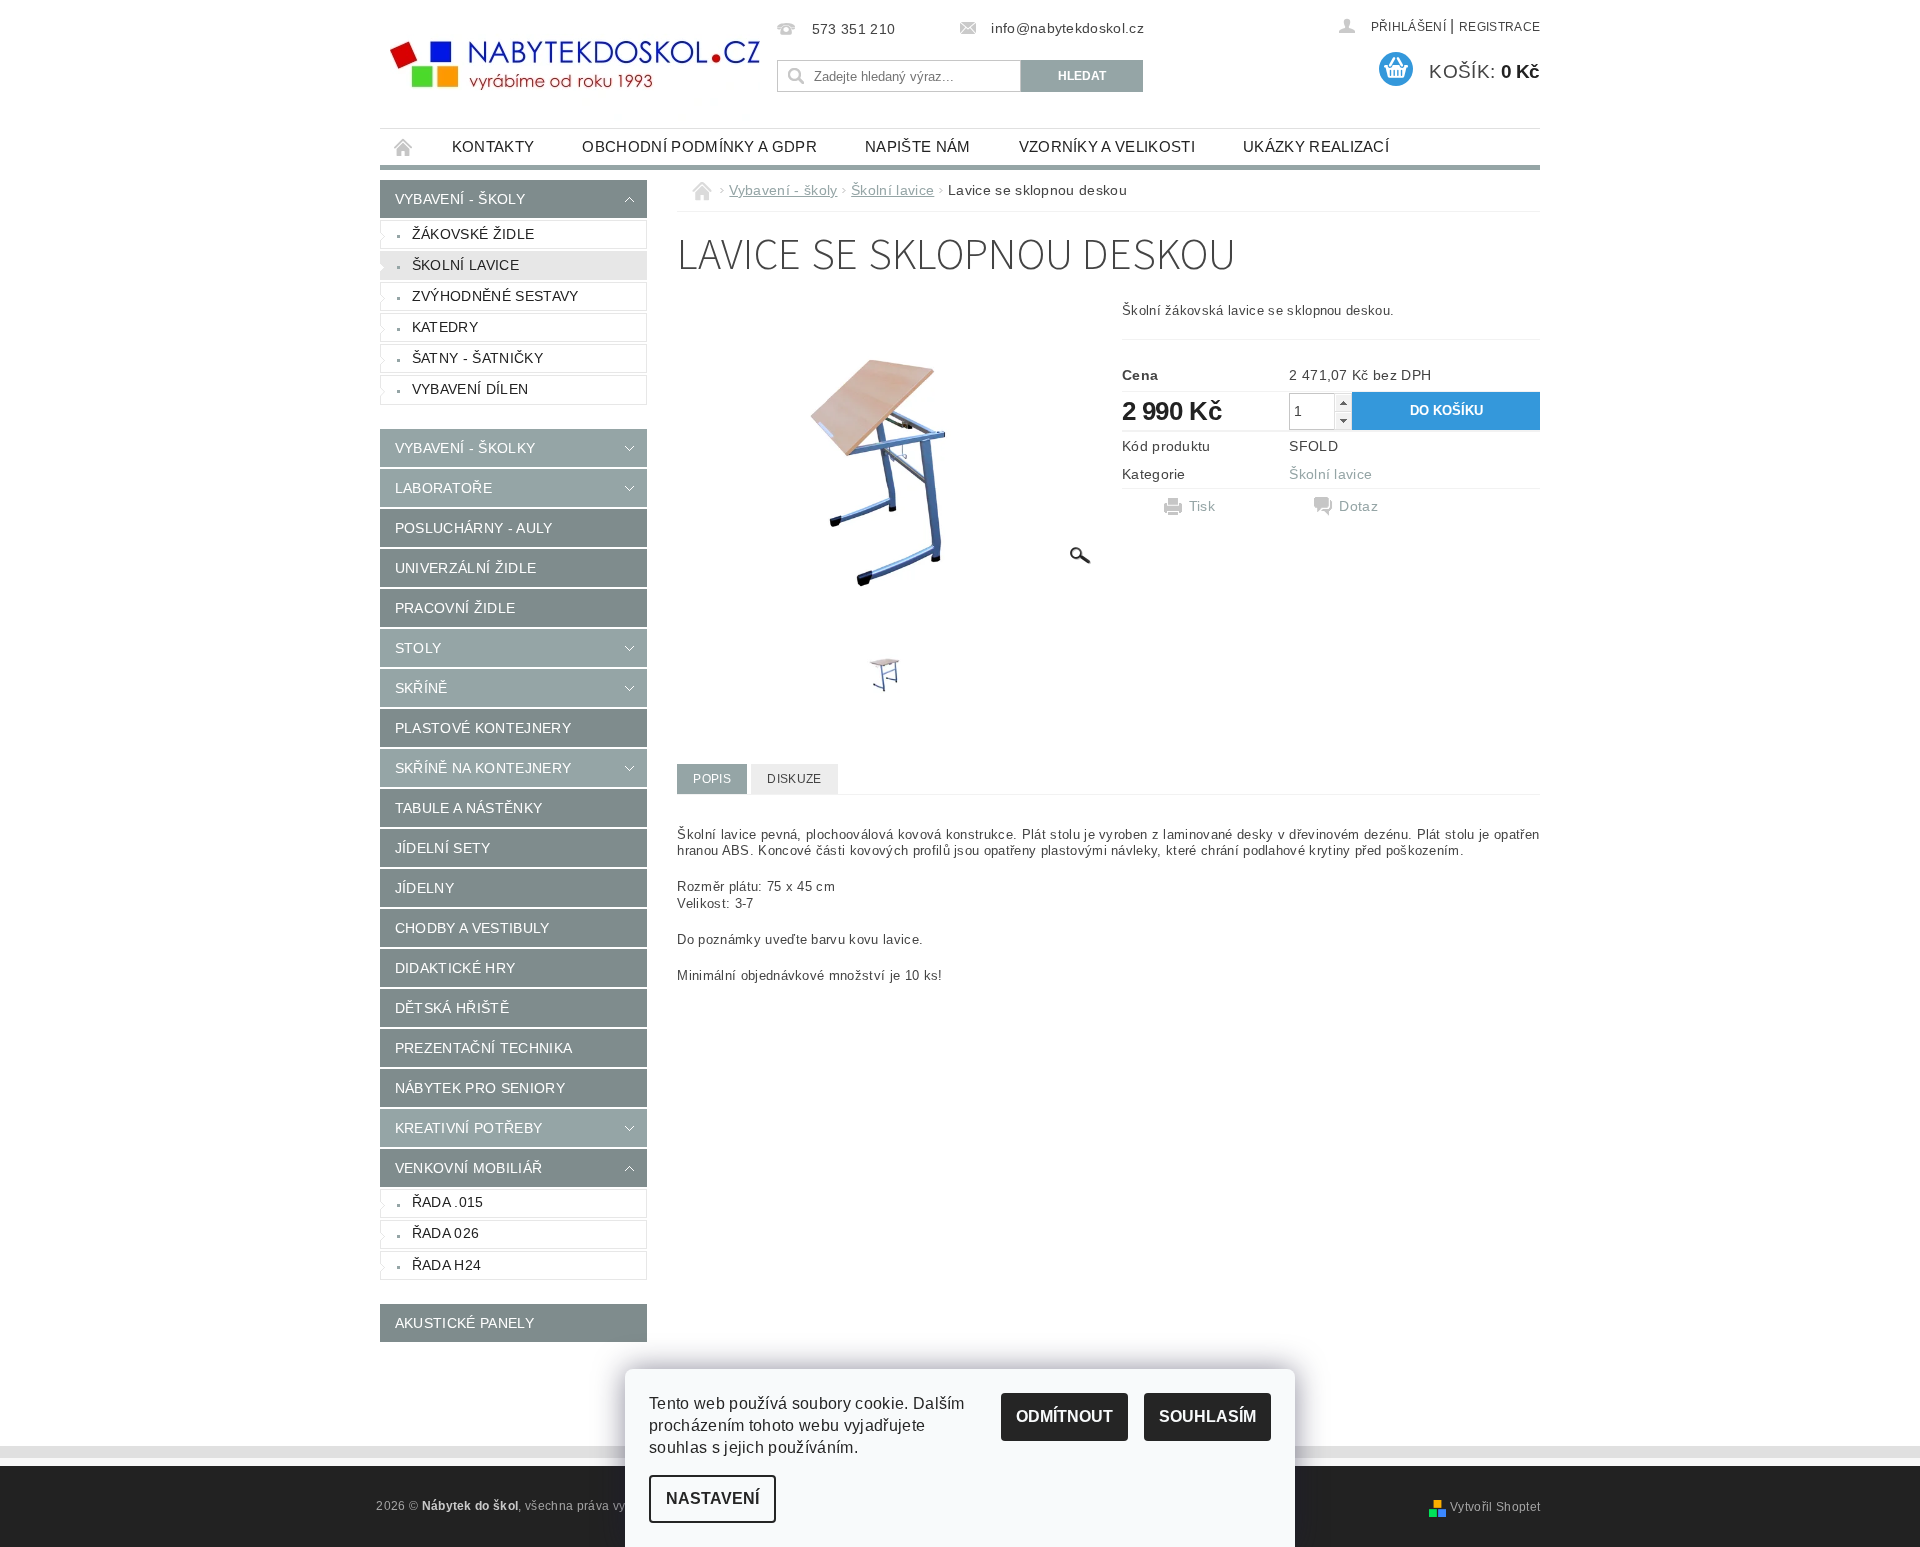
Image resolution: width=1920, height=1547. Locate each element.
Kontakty (493, 146)
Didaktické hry (455, 968)
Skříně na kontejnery (483, 768)
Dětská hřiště (452, 1008)
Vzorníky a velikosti (1107, 146)
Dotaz (1358, 506)
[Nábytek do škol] (575, 65)
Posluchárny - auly (474, 528)
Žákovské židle (473, 234)
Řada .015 (448, 1202)
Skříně (421, 688)
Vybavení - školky (465, 448)
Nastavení (712, 1498)
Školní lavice (465, 265)
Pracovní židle (455, 608)
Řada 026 (446, 1233)
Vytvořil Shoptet (1495, 1507)
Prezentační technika (483, 1048)
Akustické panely (464, 1323)
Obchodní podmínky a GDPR (699, 146)
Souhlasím (1207, 1416)
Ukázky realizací (1316, 146)
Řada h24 (447, 1265)
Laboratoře (443, 488)
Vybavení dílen (470, 389)
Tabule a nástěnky (468, 808)
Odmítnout (1064, 1416)
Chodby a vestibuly (472, 928)
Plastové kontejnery (483, 728)
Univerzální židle (465, 568)
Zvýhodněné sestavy (495, 296)
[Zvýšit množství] (1343, 402)
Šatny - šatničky (477, 358)
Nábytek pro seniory (480, 1088)
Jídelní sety (443, 848)
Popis (712, 779)
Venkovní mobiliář (468, 1168)
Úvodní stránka (404, 146)
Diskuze (794, 779)
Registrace (1499, 27)
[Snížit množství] (1343, 420)
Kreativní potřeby (468, 1128)
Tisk (1202, 506)
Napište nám (918, 146)
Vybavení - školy (460, 199)
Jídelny (424, 888)
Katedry (445, 327)
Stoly (418, 648)
